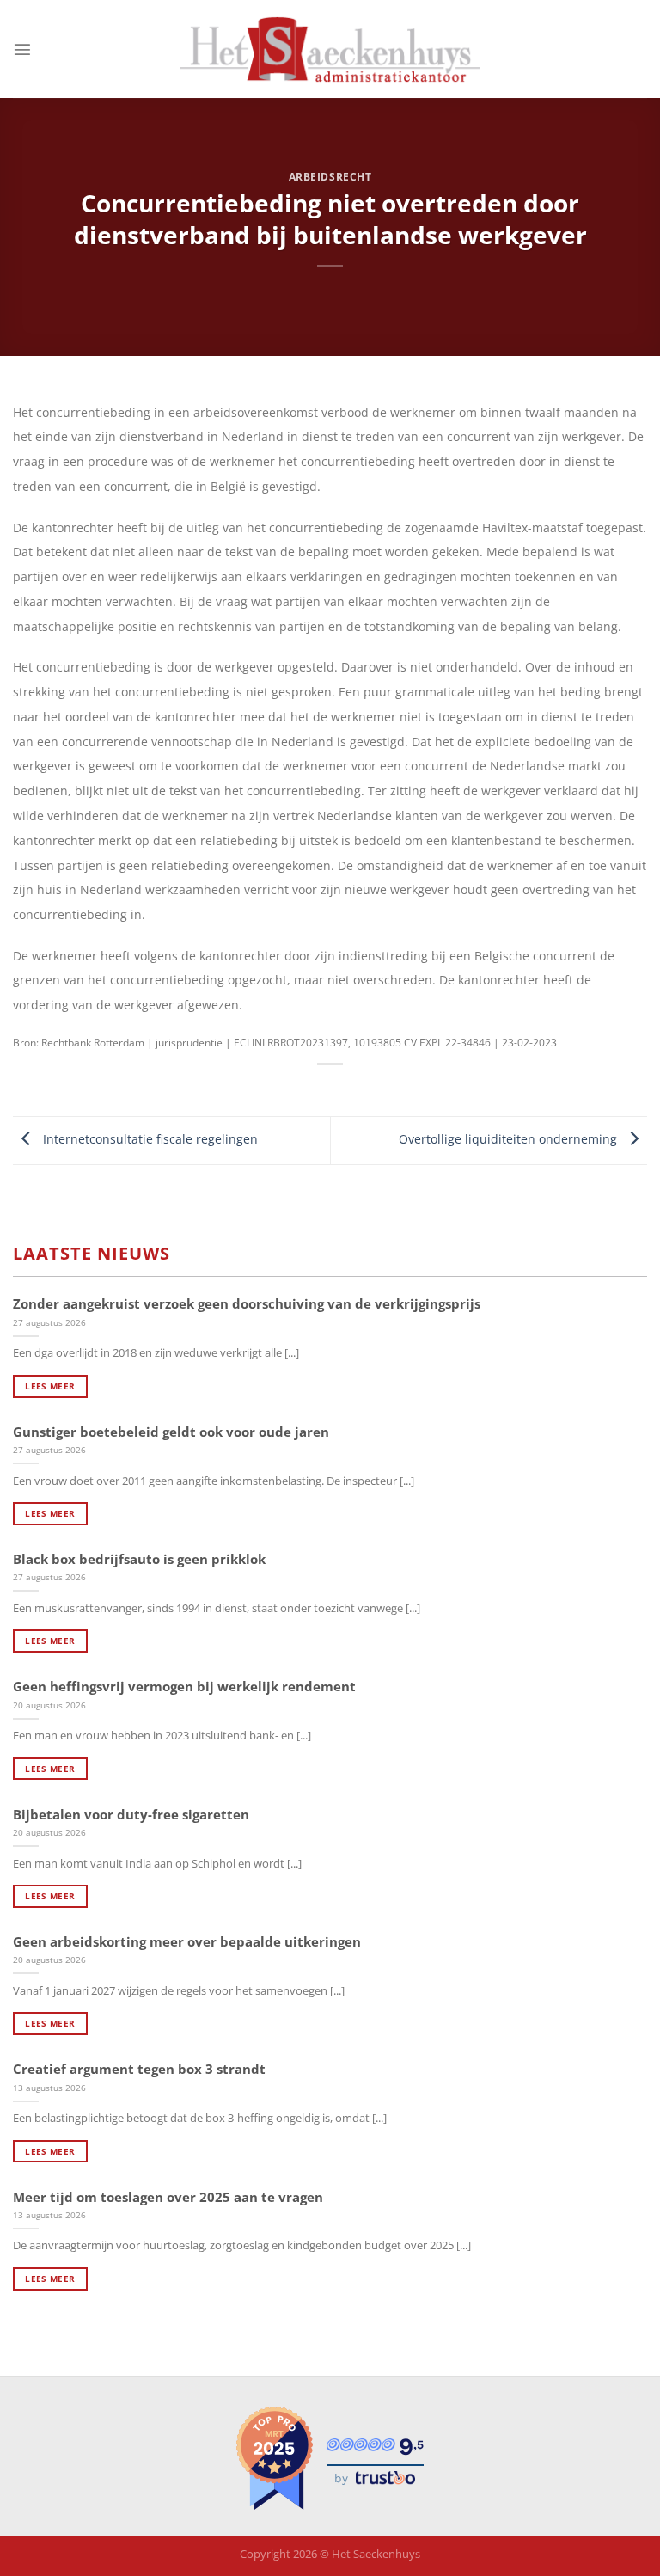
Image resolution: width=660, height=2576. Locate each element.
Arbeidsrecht (330, 177)
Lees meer (50, 1386)
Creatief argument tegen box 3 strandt (139, 2069)
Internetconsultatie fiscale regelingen (149, 1140)
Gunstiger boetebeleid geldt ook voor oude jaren (171, 1432)
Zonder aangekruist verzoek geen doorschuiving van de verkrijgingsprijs (247, 1304)
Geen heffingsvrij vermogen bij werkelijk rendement (184, 1687)
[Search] (641, 49)
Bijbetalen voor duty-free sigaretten (131, 1815)
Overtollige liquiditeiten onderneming (510, 1140)
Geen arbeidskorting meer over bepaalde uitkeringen (187, 1942)
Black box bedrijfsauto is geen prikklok (139, 1559)
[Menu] (22, 49)
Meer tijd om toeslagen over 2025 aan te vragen (168, 2197)
